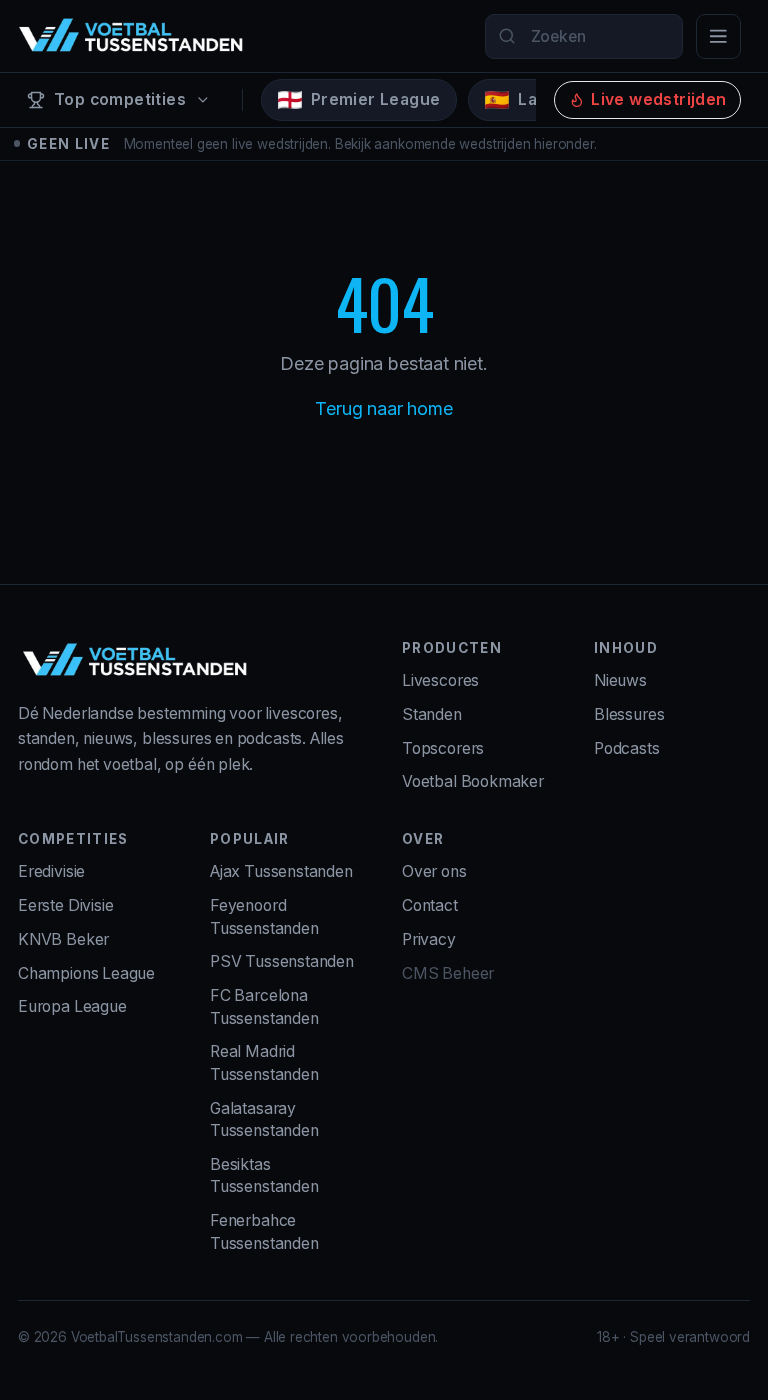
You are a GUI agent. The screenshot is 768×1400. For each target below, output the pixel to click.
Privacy (429, 939)
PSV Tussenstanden (282, 961)
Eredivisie (51, 871)
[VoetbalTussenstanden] (131, 36)
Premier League (376, 99)
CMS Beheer (448, 973)
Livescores (440, 680)
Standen (432, 714)
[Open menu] (718, 36)
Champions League (86, 973)
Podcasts (627, 748)
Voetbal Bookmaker (473, 781)
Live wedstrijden (658, 99)
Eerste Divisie (65, 905)
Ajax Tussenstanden (281, 871)
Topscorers (443, 748)
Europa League (72, 1006)
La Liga (546, 99)
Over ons (434, 871)
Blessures (629, 714)
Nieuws (620, 680)
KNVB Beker (63, 939)
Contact (430, 905)
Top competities (120, 99)
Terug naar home (383, 408)
